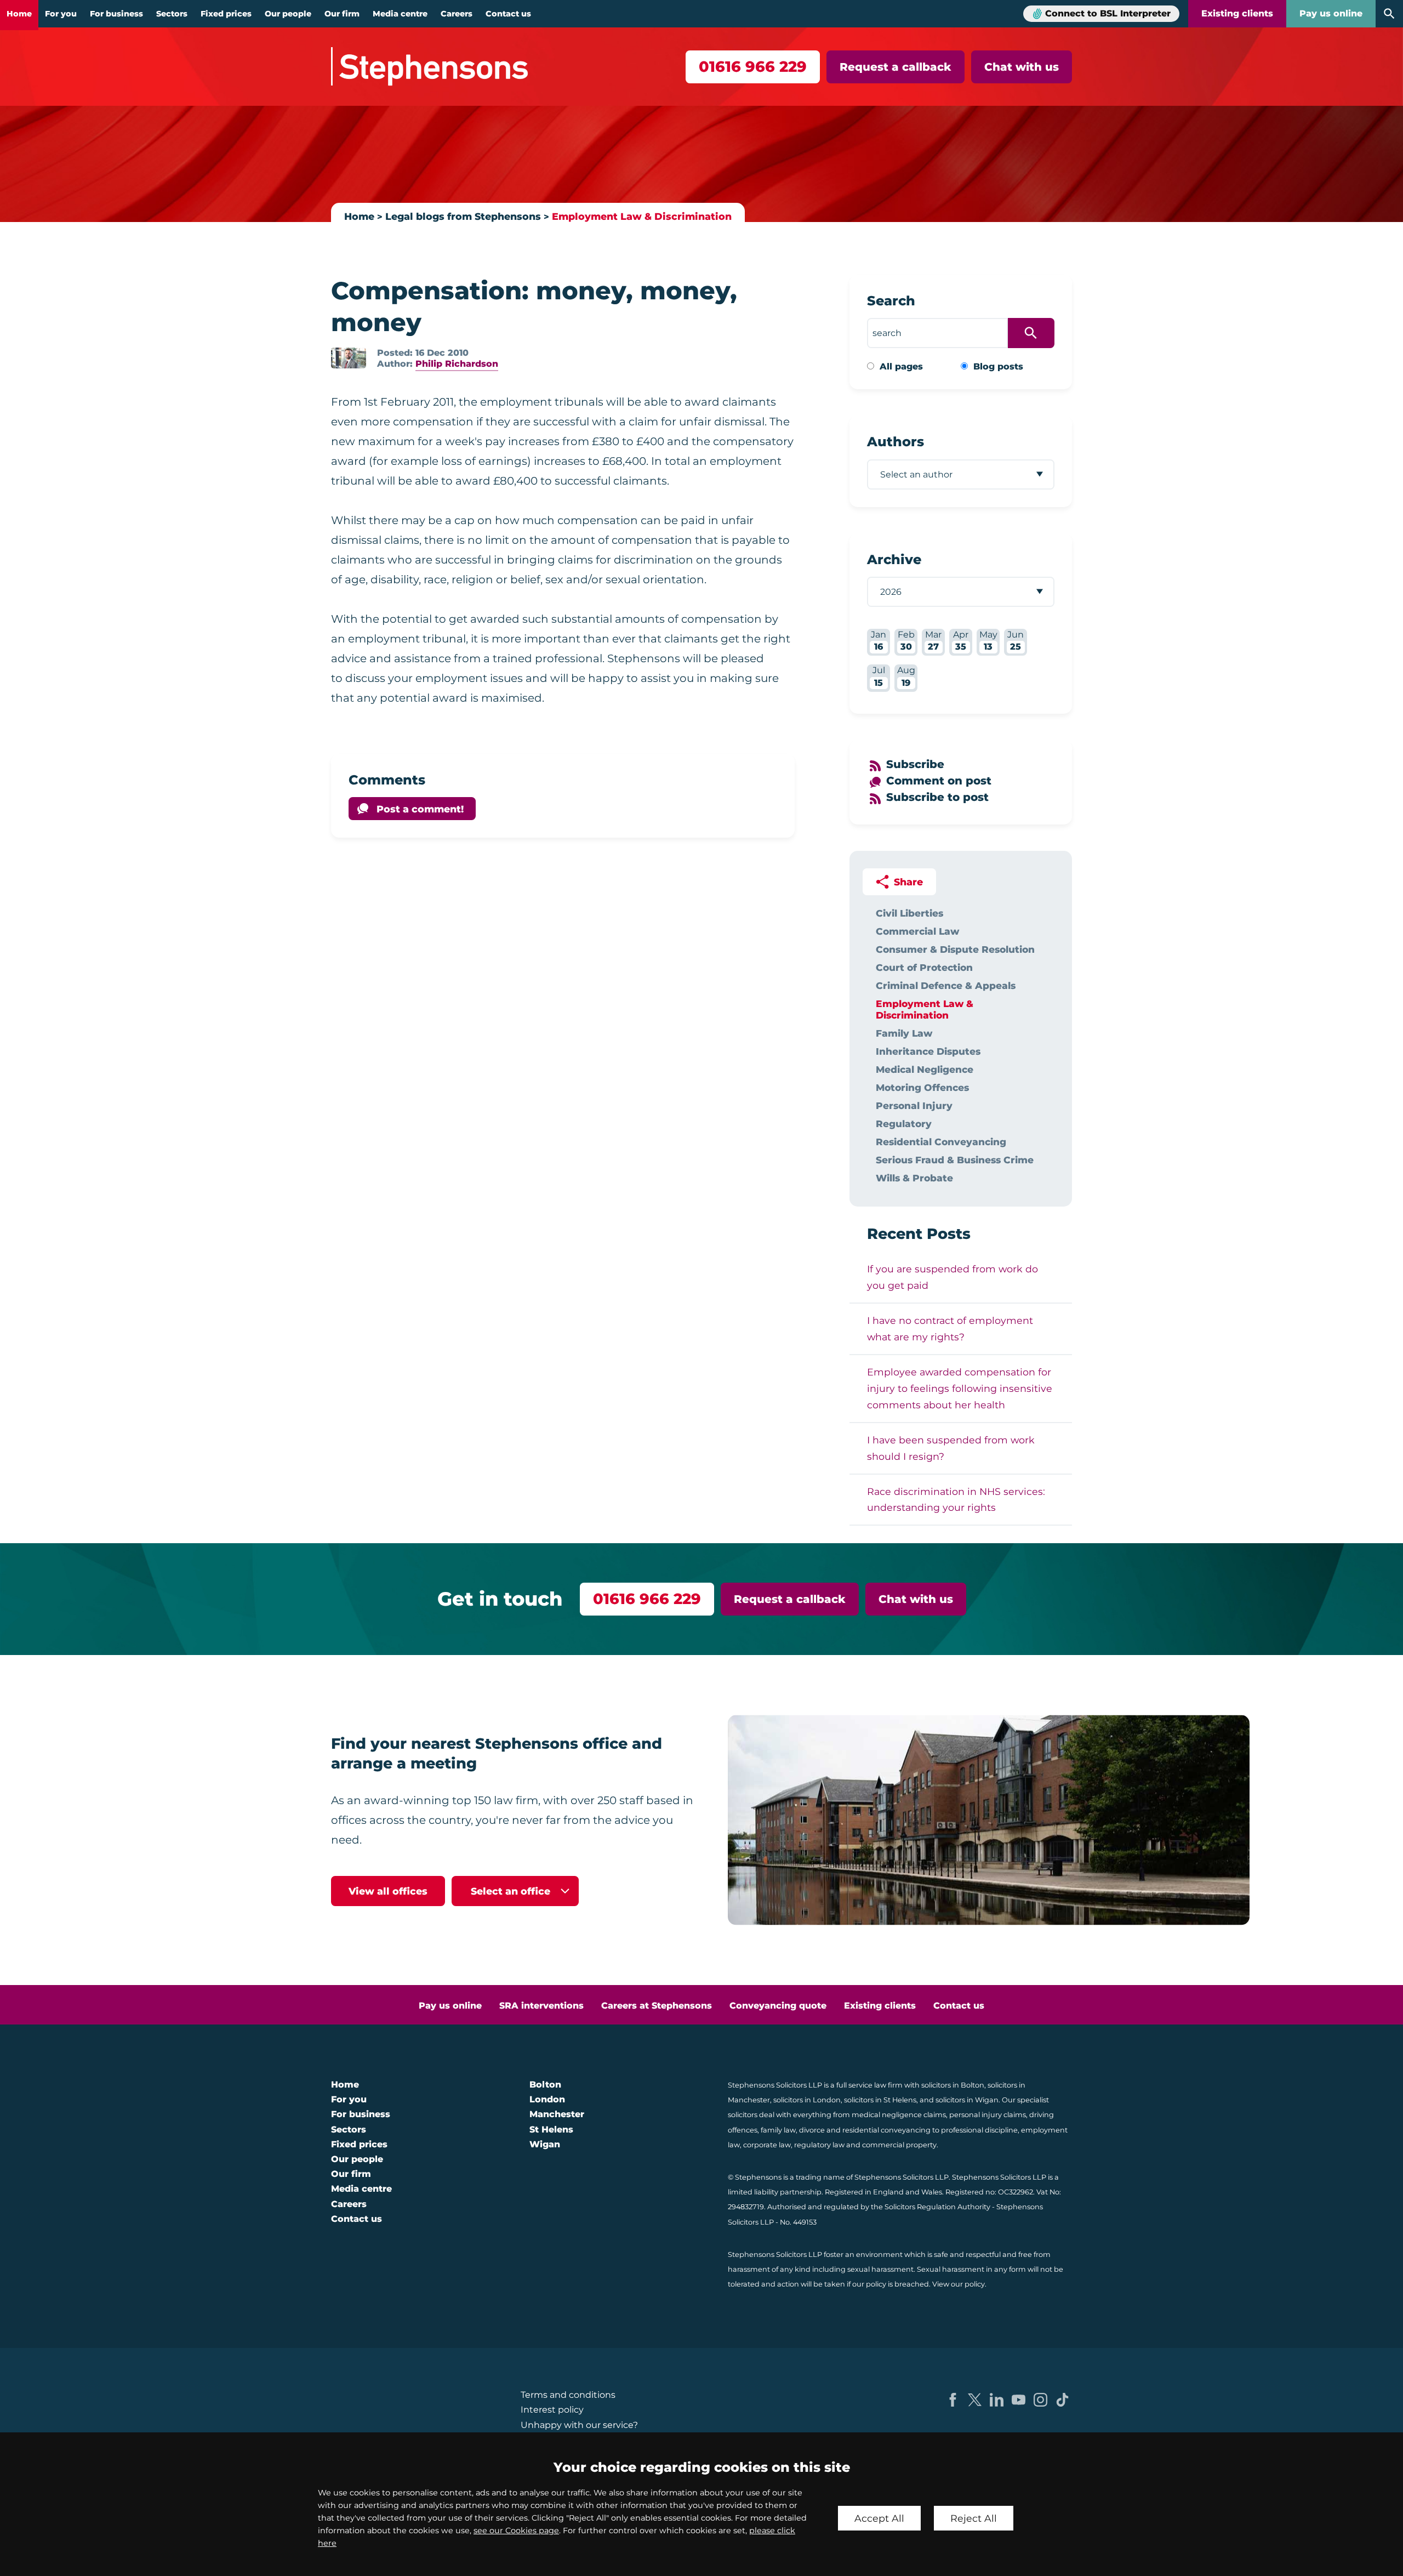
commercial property (899, 2145)
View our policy (959, 2284)
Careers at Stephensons (657, 2006)
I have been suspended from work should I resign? (951, 1448)
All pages (901, 366)
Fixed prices (226, 14)
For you (61, 14)
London (547, 2099)
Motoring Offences (922, 1087)
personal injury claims (988, 2115)
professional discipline (979, 2130)
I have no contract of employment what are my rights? (950, 1329)
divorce (812, 2130)
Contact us (508, 14)
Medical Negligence (925, 1069)
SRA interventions (541, 2006)
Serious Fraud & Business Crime (955, 1160)
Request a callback (896, 67)
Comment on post (939, 781)
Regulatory (904, 1124)
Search (891, 301)
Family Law (904, 1033)
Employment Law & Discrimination (642, 216)
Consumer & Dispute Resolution (955, 949)
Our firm (342, 14)
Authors (896, 442)
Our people (288, 14)
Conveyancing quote (778, 2006)
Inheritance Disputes (928, 1051)
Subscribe (915, 764)
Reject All (974, 2518)
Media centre (400, 14)
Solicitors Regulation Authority (937, 2207)
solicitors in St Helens (880, 2100)
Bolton (545, 2085)
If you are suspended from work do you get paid (953, 1277)
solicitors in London (807, 2100)
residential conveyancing (886, 2130)
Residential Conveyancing (941, 1142)
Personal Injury (914, 1105)
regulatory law (819, 2145)
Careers (457, 14)
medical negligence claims (899, 2115)
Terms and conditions (568, 2395)
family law (778, 2130)
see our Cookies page (516, 2530)
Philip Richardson (457, 364)
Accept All (879, 2518)
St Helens (551, 2129)
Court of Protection (924, 967)
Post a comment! (420, 809)
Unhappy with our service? (579, 2425)
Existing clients (1237, 13)
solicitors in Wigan (967, 2100)
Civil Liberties (909, 913)
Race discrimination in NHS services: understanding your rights (956, 1500)
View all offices (388, 1891)
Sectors (172, 14)
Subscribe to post (937, 797)
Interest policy (552, 2410)
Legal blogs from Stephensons (463, 216)
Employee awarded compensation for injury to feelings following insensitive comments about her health (960, 1388)
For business (116, 14)
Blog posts (998, 366)
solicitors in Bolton (953, 2085)
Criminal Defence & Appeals (946, 985)
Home (19, 14)
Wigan (545, 2144)
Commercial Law (917, 931)
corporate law (767, 2145)
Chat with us (1022, 67)
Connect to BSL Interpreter (1108, 13)
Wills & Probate (914, 1178)
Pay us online (1331, 13)
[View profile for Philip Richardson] (349, 358)
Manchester (557, 2114)
